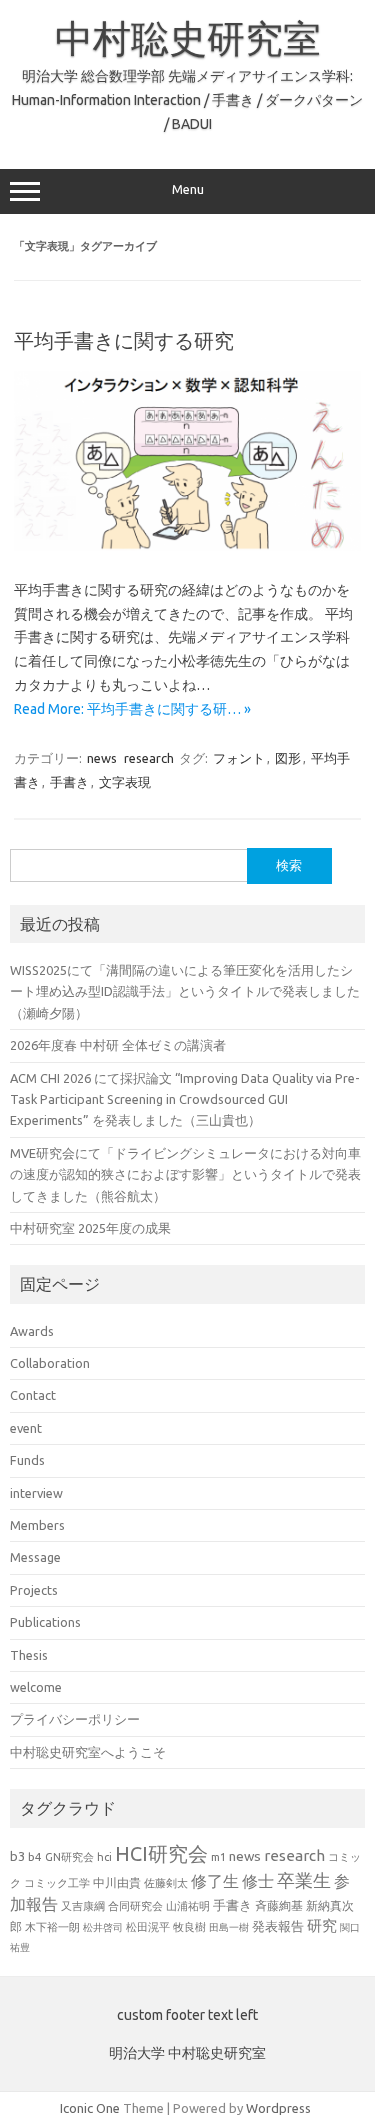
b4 (35, 1856)
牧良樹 (189, 1927)
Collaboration (50, 1363)
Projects (34, 1590)
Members (37, 1525)
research (149, 758)
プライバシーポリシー (75, 1719)
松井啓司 (103, 1927)
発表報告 (278, 1926)
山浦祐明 (188, 1905)
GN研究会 (69, 1857)
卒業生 (304, 1880)
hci (104, 1857)
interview (36, 1493)
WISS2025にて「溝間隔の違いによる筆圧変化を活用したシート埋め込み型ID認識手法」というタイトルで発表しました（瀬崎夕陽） (185, 991)
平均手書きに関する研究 (124, 340)
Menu (188, 189)
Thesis (29, 1655)
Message (35, 1557)
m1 (218, 1857)
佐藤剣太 (166, 1883)
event (26, 1428)
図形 (288, 758)
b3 (17, 1856)
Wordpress (278, 2108)
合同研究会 (135, 1906)
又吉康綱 (83, 1906)
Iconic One (90, 2108)
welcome (36, 1687)
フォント (239, 758)
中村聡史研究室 (188, 38)
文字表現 (125, 782)
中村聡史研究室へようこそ (88, 1752)
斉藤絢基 (279, 1905)
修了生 (215, 1881)
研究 (322, 1925)
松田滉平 (148, 1926)
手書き (69, 782)
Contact (33, 1395)
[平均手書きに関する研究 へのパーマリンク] (187, 546)
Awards (32, 1331)
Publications (45, 1622)
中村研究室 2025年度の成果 (90, 1228)
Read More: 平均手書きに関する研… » (132, 709)
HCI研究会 (161, 1853)
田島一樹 (229, 1927)
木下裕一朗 (52, 1927)
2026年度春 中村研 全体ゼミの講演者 (118, 1045)
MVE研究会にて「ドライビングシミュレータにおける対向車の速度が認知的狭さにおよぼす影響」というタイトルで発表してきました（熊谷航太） (185, 1174)
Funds (27, 1460)
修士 (258, 1881)
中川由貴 (117, 1882)
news (102, 758)
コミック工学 (57, 1883)
